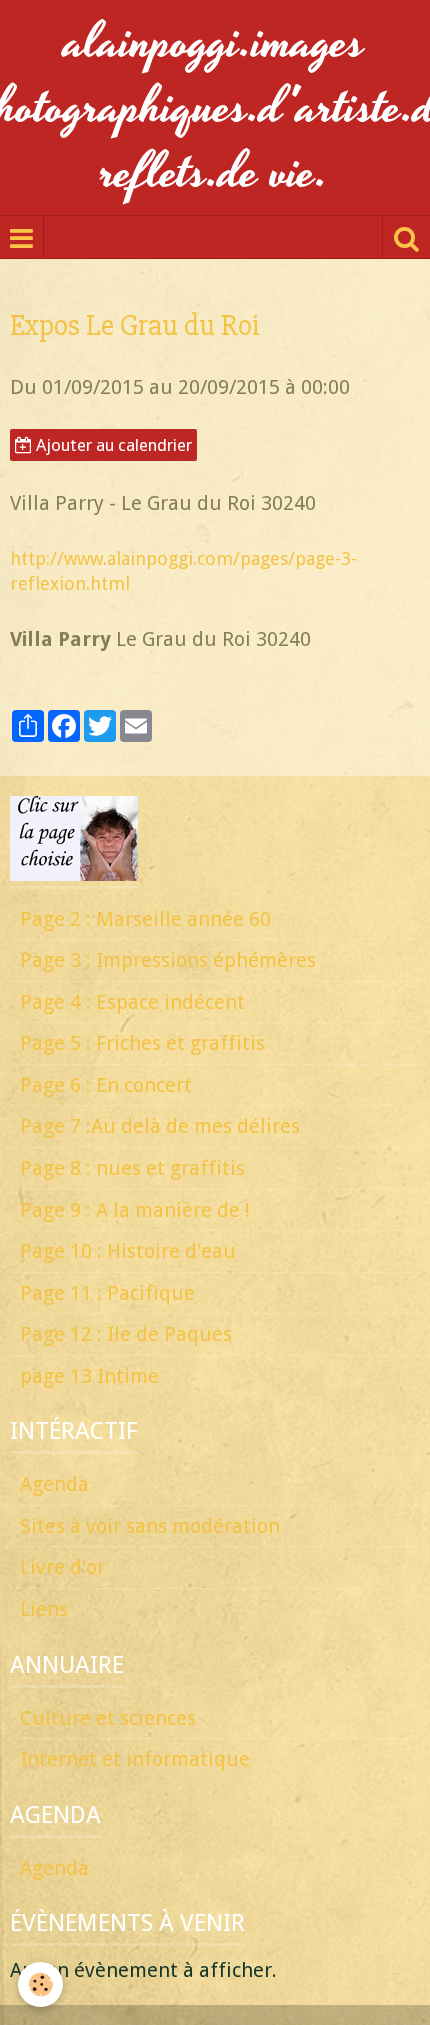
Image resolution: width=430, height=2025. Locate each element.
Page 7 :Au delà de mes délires (160, 1126)
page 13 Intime (89, 1376)
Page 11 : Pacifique (107, 1293)
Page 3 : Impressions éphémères (168, 960)
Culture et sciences (108, 1718)
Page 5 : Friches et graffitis (142, 1043)
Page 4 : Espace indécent (132, 1002)
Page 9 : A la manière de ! (135, 1210)
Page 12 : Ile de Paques (126, 1334)
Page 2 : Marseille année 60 (145, 919)
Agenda (54, 1484)
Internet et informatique (135, 1759)
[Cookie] (40, 1984)
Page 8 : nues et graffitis (132, 1168)
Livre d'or (62, 1567)
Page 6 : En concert (106, 1085)
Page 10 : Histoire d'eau (128, 1251)
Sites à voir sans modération (150, 1526)
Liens (44, 1609)
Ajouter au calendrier (112, 445)
